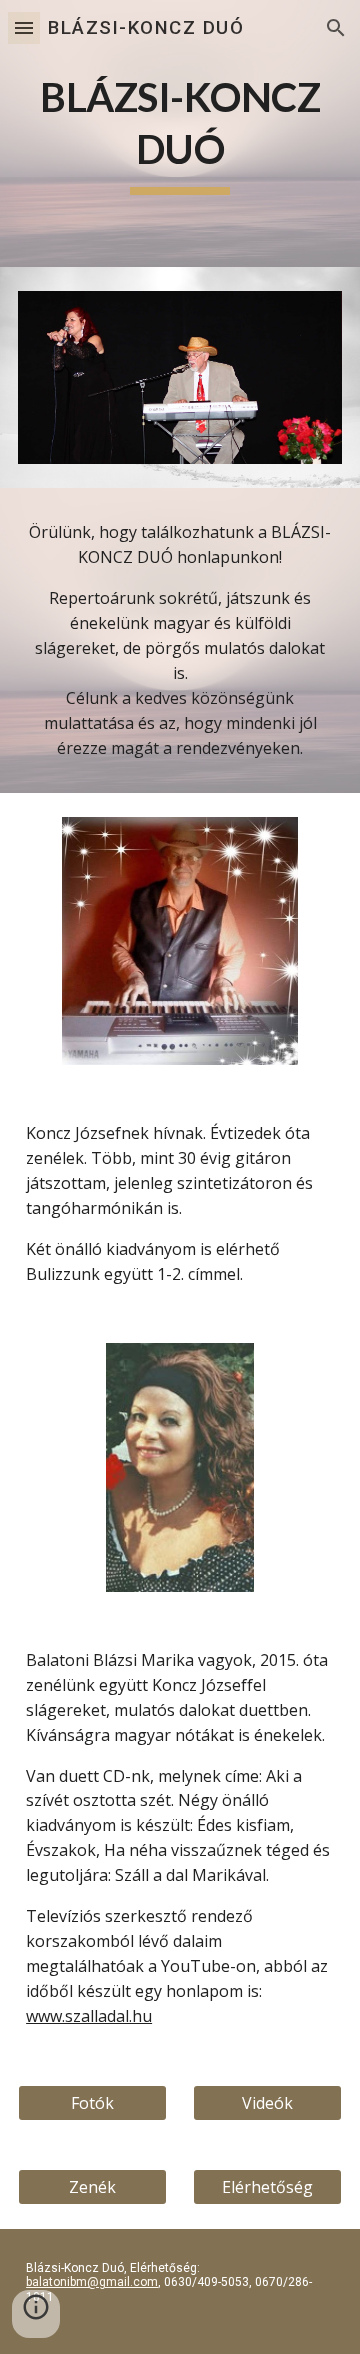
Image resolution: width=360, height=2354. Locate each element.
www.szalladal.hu (89, 2016)
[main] (180, 133)
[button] (24, 27)
